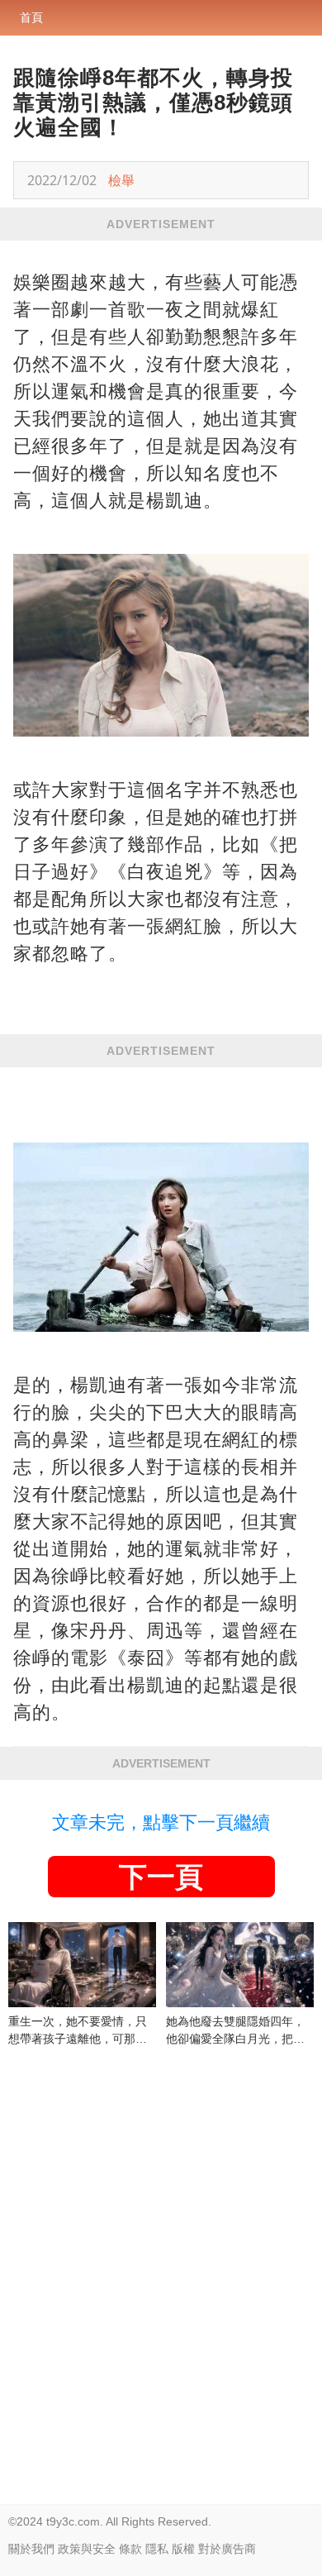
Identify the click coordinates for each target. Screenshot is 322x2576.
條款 (130, 2549)
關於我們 (31, 2549)
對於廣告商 (227, 2549)
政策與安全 (87, 2549)
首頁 (31, 17)
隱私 (157, 2549)
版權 (183, 2549)
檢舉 (121, 180)
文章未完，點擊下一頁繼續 (161, 1822)
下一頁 (161, 1877)
